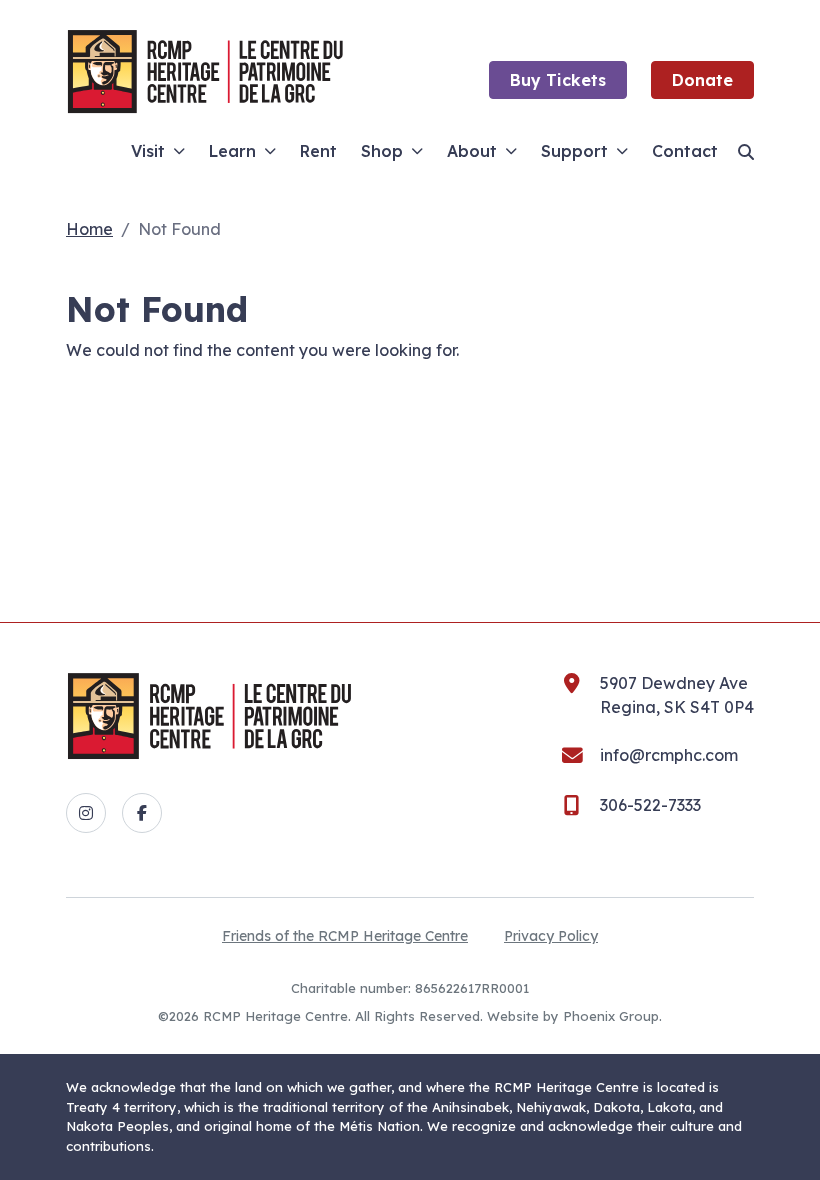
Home (89, 229)
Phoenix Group (611, 1016)
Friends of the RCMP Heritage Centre (345, 936)
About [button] (472, 151)
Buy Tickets (558, 80)
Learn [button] (232, 151)
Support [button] (574, 151)
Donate (702, 80)
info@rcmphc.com (669, 755)
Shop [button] (382, 151)
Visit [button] (148, 151)
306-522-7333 (650, 805)
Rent (318, 151)
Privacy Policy (551, 936)
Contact (685, 151)
